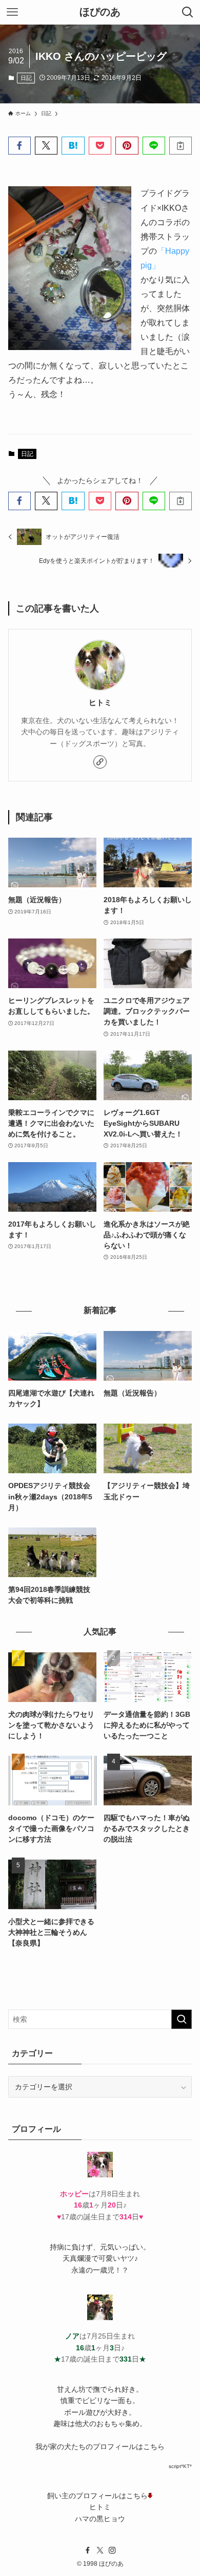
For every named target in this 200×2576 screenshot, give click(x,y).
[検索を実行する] (182, 2019)
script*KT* (180, 2466)
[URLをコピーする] (181, 146)
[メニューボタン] (12, 12)
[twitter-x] (100, 2550)
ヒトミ (100, 702)
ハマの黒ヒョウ (100, 2519)
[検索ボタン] (188, 12)
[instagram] (112, 2550)
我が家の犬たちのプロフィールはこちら (100, 2447)
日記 (26, 78)
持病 (57, 2247)
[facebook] (88, 2550)
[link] (100, 762)
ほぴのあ (100, 12)
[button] (19, 146)
